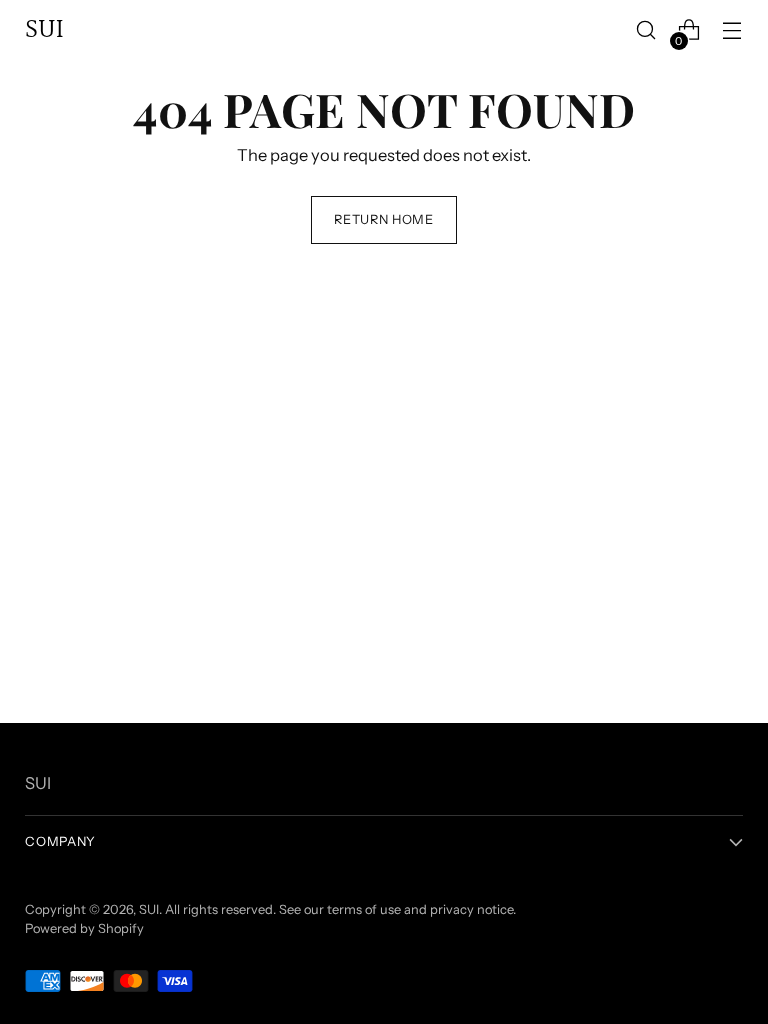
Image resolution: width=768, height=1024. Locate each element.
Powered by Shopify (84, 928)
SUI (149, 909)
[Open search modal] (646, 30)
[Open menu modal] (732, 30)
